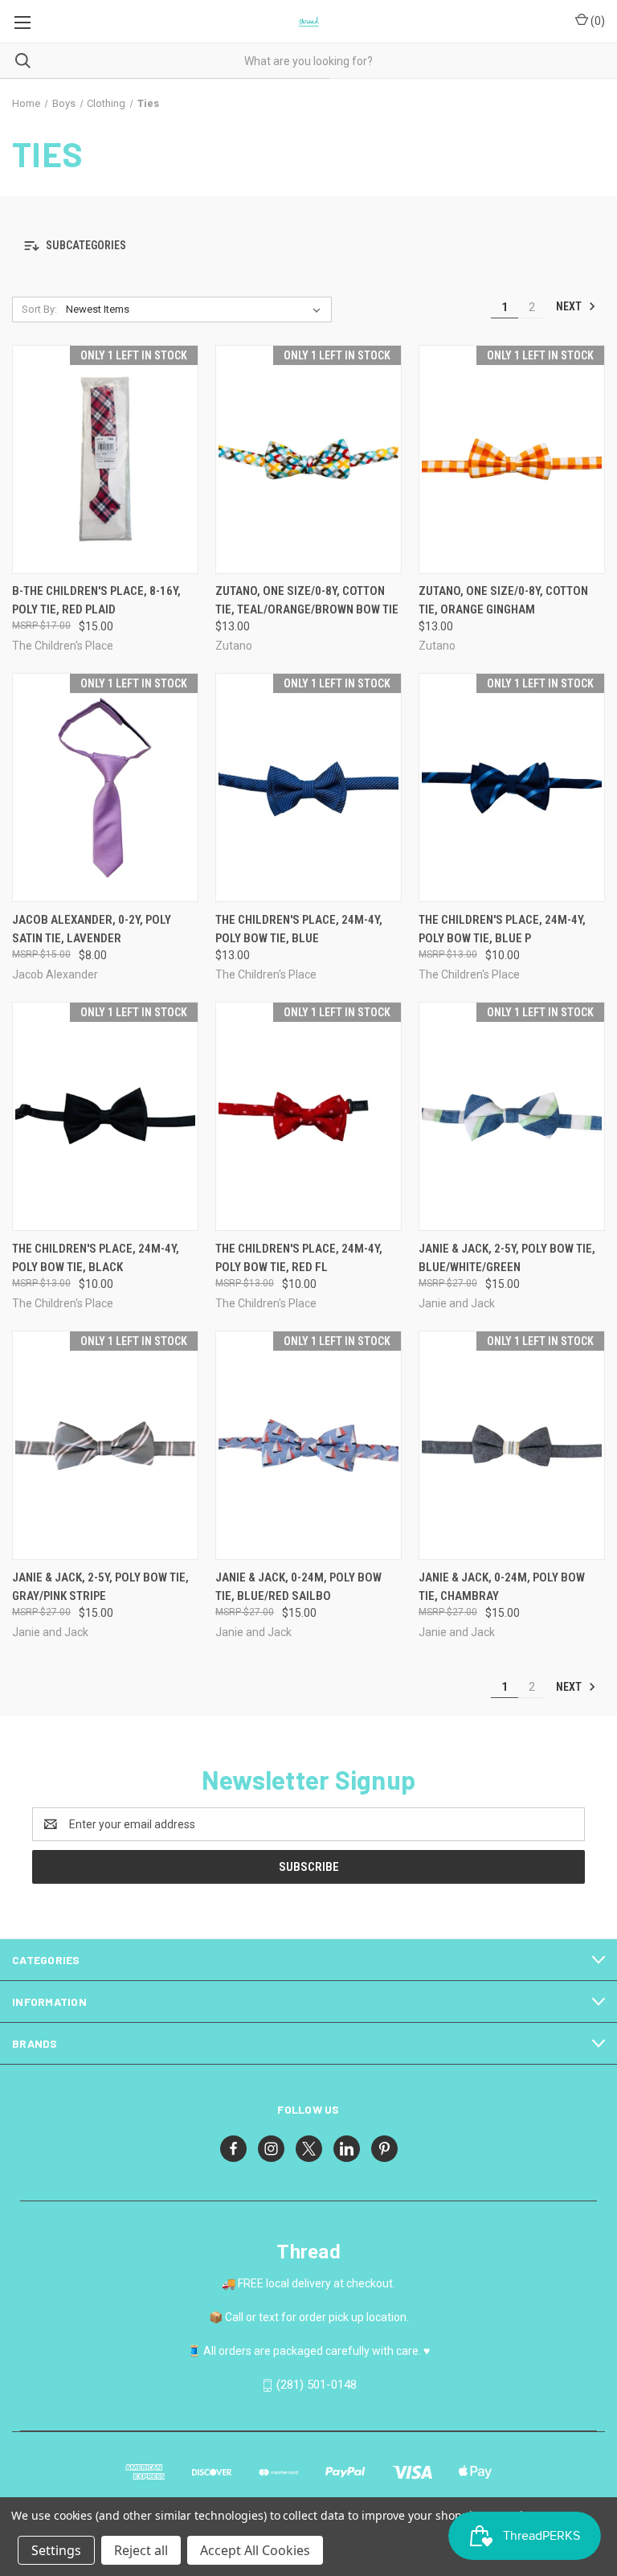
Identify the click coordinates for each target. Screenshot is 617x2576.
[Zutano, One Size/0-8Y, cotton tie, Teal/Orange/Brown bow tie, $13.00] (308, 459)
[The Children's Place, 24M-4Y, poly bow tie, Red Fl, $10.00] (308, 1116)
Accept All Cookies (255, 2550)
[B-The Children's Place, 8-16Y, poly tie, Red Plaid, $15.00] (105, 459)
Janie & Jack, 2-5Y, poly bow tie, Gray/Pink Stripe (100, 1587)
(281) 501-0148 (317, 2385)
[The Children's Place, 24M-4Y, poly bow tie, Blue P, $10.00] (512, 788)
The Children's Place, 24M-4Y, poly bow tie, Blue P (502, 929)
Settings (56, 2550)
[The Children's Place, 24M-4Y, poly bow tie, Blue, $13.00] (308, 788)
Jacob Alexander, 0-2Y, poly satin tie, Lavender (92, 929)
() (597, 21)
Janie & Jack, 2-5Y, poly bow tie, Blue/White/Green (507, 1258)
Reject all (141, 2550)
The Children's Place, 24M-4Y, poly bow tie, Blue (299, 929)
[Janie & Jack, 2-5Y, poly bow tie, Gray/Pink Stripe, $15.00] (105, 1445)
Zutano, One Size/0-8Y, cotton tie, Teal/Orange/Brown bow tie (307, 600)
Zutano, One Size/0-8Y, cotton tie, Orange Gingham (503, 600)
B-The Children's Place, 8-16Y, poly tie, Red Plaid (96, 600)
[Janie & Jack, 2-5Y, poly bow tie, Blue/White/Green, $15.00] (512, 1116)
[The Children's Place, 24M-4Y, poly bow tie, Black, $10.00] (105, 1116)
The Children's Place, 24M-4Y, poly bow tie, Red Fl (299, 1258)
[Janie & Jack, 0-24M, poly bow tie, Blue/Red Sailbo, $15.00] (308, 1445)
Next (570, 306)
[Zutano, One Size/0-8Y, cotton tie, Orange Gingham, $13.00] (512, 459)
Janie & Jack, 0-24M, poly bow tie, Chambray (502, 1587)
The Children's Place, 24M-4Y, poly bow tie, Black (96, 1258)
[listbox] (196, 310)
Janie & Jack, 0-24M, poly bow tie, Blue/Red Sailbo (298, 1587)
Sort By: (39, 309)
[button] (308, 246)
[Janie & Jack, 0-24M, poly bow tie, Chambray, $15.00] (512, 1445)
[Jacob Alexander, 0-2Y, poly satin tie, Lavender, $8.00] (105, 788)
